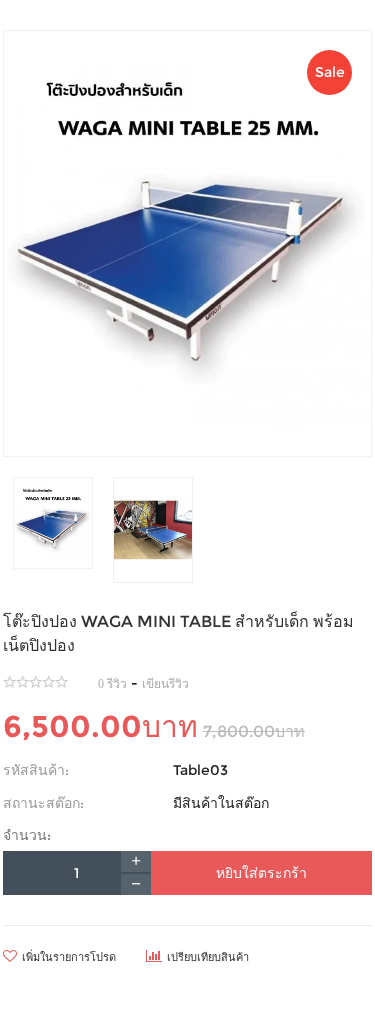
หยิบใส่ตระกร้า (261, 873)
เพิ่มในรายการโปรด (69, 957)
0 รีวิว (112, 684)
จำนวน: (27, 835)
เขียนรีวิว (165, 684)
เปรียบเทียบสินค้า (208, 957)
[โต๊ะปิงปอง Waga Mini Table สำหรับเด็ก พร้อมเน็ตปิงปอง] (187, 243)
